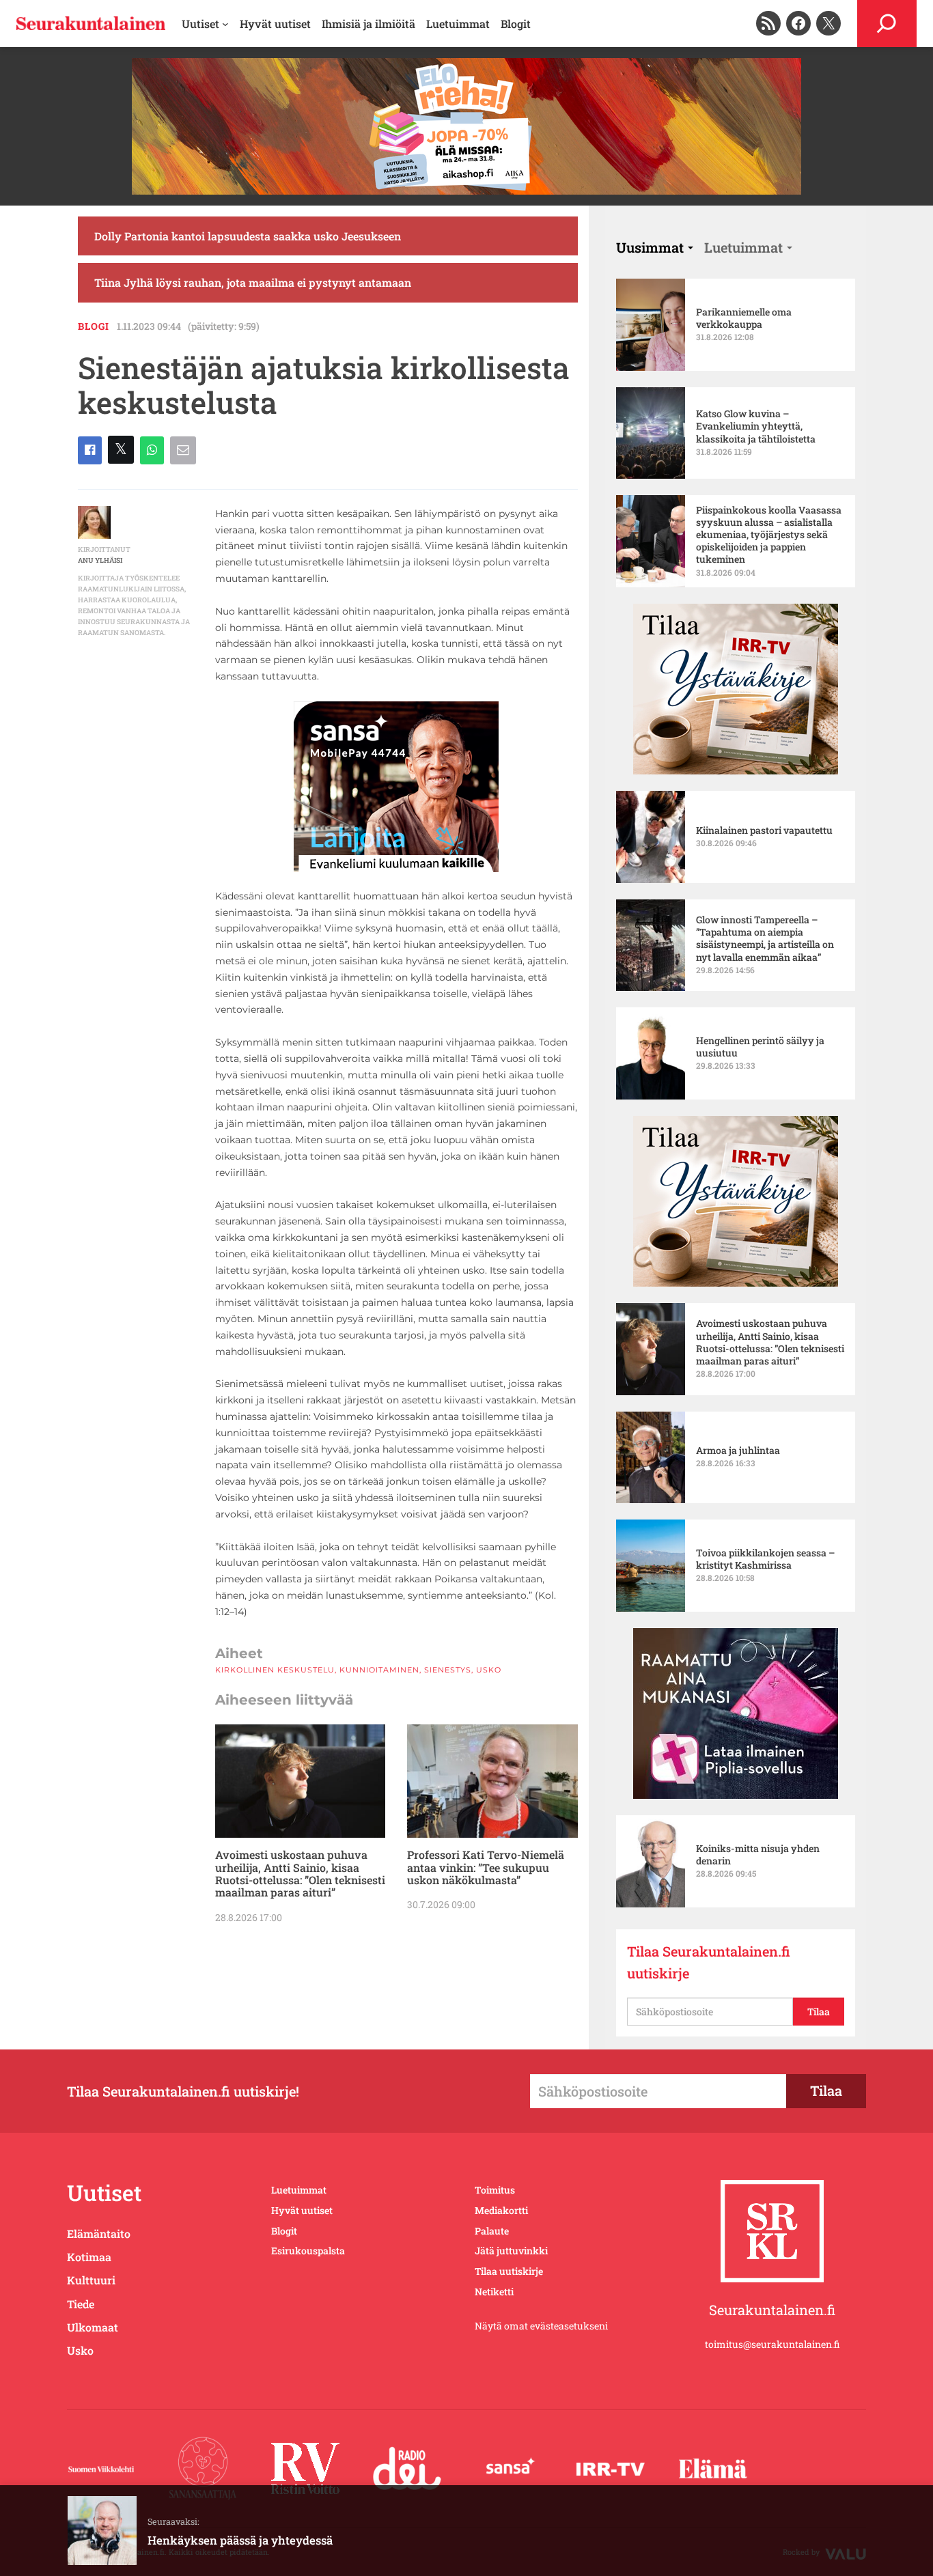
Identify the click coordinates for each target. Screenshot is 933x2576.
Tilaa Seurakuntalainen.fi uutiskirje (709, 1962)
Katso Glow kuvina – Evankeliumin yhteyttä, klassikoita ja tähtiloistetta (756, 426)
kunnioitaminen (379, 1670)
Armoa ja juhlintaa (738, 1451)
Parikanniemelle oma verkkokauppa (744, 318)
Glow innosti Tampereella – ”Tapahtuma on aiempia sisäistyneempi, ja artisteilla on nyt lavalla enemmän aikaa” (765, 939)
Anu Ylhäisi (100, 560)
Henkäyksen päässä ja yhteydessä (240, 2540)
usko (489, 1670)
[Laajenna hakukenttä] (887, 24)
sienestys (448, 1670)
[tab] (655, 247)
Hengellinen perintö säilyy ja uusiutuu (760, 1047)
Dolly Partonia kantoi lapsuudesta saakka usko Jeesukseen (248, 236)
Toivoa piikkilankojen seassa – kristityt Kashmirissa (765, 1559)
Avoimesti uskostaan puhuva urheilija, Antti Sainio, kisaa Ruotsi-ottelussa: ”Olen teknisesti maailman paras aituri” (300, 1874)
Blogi (94, 326)
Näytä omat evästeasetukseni (541, 2326)
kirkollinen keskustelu (275, 1670)
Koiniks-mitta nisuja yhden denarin (758, 1855)
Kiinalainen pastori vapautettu (764, 830)
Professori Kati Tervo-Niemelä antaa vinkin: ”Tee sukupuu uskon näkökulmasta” (486, 1867)
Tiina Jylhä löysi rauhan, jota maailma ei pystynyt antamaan (253, 282)
